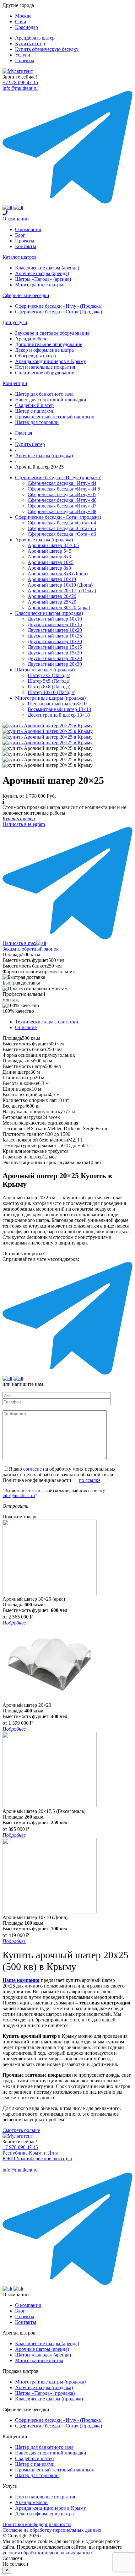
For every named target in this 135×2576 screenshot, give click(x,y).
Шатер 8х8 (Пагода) (49, 687)
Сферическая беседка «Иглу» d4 (62, 483)
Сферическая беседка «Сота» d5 (62, 528)
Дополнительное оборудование (49, 344)
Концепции (15, 383)
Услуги (23, 55)
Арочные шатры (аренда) (42, 273)
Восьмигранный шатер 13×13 (59, 709)
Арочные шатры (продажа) (44, 540)
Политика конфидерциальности (37, 2524)
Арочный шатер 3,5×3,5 (53, 545)
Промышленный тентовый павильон (55, 417)
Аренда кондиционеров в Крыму (51, 361)
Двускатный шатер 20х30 (55, 664)
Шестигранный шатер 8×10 (57, 704)
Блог (20, 235)
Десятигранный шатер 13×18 (59, 715)
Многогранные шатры (39, 285)
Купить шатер (30, 43)
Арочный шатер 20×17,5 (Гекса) (62, 591)
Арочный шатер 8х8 (49, 568)
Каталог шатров (20, 257)
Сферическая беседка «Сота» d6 (62, 534)
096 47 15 (20, 82)
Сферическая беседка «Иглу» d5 (62, 494)
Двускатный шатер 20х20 (55, 658)
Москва (23, 16)
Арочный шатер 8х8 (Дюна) (58, 574)
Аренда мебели (31, 339)
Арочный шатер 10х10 (52, 579)
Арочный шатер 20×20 (52, 596)
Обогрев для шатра (35, 356)
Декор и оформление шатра (44, 350)
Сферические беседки (26, 295)
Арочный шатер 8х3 (49, 557)
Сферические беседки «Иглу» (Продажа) (59, 306)
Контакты (26, 246)
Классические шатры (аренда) (47, 268)
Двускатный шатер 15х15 (55, 647)
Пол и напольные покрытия (45, 367)
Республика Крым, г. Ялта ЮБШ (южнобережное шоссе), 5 (37, 2156)
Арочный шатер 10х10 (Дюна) (60, 585)
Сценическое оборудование (45, 373)
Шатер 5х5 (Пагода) (49, 681)
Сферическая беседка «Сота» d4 (62, 523)
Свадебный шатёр (34, 405)
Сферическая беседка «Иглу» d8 (62, 511)
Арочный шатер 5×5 (49, 551)
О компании (16, 219)
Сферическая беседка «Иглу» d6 (62, 500)
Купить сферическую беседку (47, 49)
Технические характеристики (47, 1022)
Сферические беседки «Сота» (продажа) (58, 517)
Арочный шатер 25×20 (52, 602)
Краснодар (27, 27)
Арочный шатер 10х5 (51, 562)
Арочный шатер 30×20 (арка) (59, 607)
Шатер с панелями (35, 411)
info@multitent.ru (20, 88)
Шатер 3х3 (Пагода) (49, 675)
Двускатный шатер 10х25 (55, 636)
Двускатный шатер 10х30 (55, 641)
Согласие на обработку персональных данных (52, 2530)
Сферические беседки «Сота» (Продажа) (59, 312)
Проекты (25, 60)
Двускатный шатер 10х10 (55, 619)
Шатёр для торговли (37, 422)
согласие (32, 1469)
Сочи (21, 22)
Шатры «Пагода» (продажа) (45, 670)
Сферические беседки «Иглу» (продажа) (58, 477)
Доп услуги (15, 322)
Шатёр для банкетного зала (44, 394)
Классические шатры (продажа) (49, 613)
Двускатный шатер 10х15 (55, 624)
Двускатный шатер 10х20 (55, 630)
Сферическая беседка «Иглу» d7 (62, 506)
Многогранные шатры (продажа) (50, 698)
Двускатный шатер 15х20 (55, 653)
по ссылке (90, 1480)
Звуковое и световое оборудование (52, 333)
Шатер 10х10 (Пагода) (51, 692)
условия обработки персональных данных (48, 2553)
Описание (26, 1027)
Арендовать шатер (35, 38)
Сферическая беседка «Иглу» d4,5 (64, 489)
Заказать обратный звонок (31, 949)
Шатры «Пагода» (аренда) (43, 279)
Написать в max (19, 943)
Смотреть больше (21, 2130)
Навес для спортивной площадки (51, 400)
